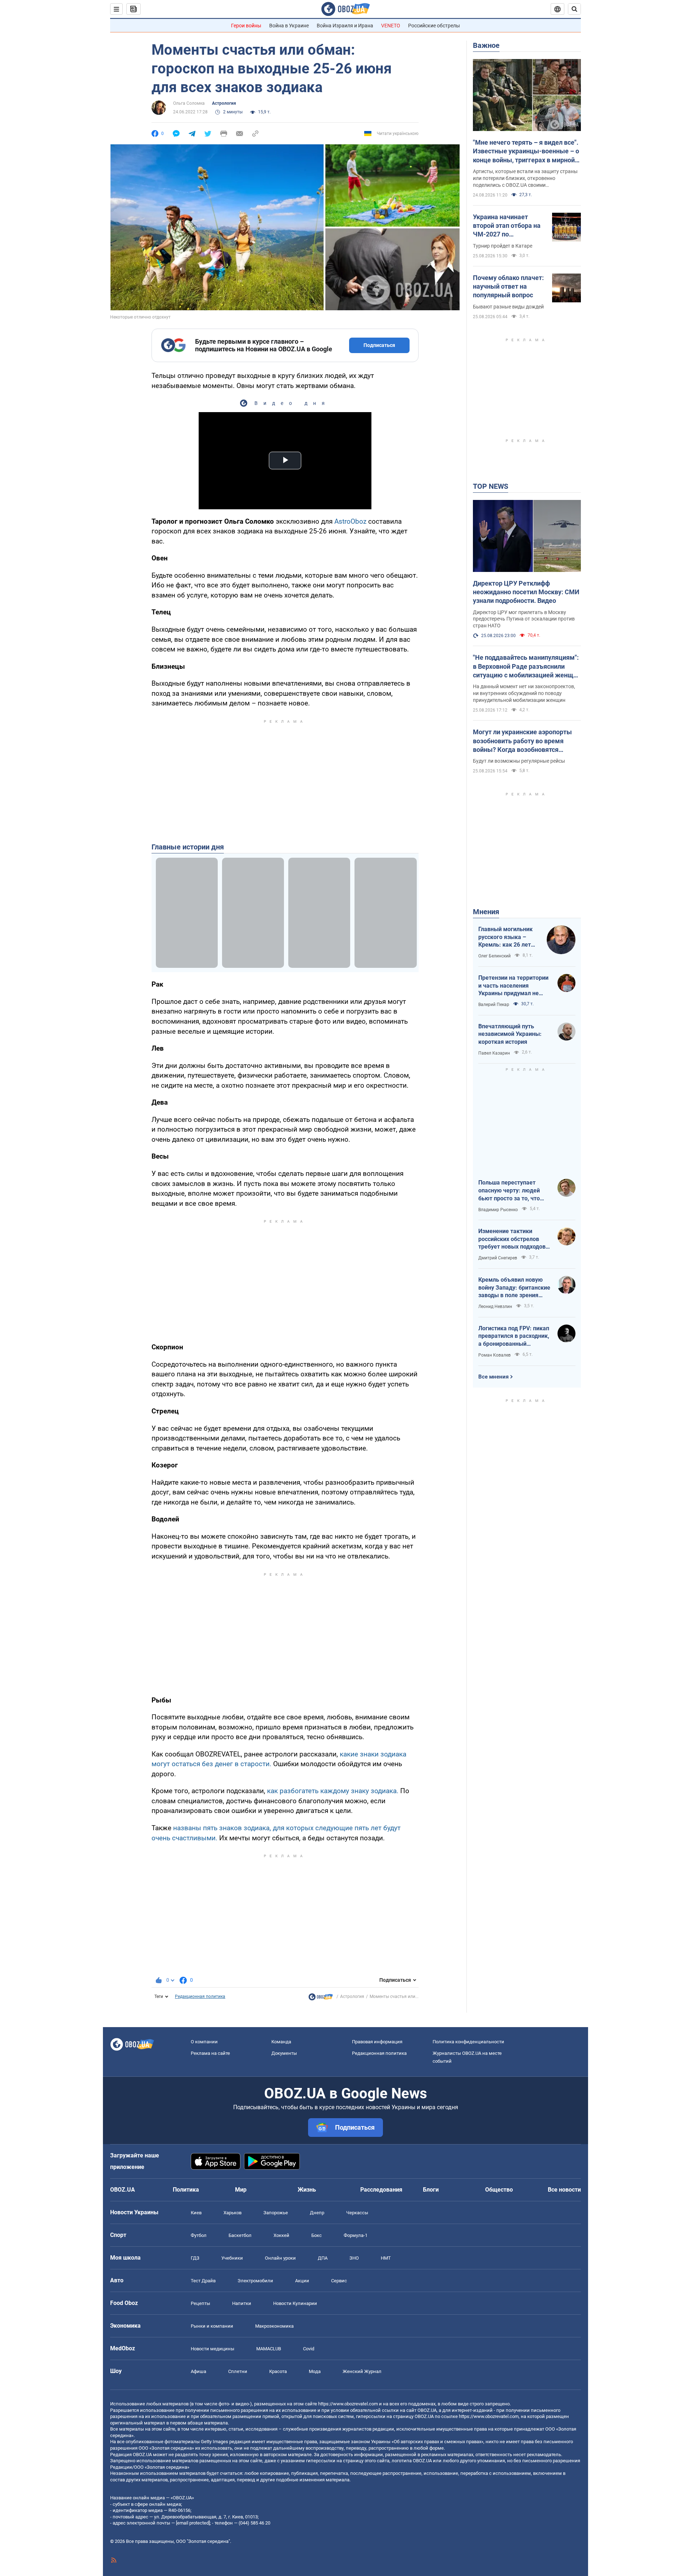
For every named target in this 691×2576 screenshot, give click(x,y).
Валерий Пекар (494, 1005)
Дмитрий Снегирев (498, 1258)
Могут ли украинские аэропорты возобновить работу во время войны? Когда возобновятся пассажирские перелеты (522, 741)
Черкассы (357, 2213)
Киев (196, 2213)
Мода (315, 2371)
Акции (302, 2281)
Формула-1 (356, 2235)
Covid (309, 2349)
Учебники (232, 2258)
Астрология (224, 103)
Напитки (242, 2303)
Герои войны (246, 26)
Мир (241, 2190)
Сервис (339, 2281)
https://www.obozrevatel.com (348, 2404)
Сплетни (238, 2371)
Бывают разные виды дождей (508, 307)
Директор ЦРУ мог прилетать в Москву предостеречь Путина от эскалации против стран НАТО (524, 619)
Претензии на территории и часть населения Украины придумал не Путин (513, 986)
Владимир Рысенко (498, 1210)
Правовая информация (377, 2042)
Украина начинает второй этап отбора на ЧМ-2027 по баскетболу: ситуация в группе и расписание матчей (509, 226)
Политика (186, 2190)
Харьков (232, 2213)
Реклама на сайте (210, 2053)
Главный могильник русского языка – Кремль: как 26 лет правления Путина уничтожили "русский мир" (507, 937)
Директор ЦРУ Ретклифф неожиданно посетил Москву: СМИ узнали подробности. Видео (526, 592)
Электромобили (255, 2281)
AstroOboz (350, 521)
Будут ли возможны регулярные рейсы (519, 761)
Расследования (381, 2190)
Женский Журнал (362, 2371)
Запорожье (276, 2213)
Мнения (486, 912)
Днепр (317, 2213)
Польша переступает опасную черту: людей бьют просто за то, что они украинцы (509, 1191)
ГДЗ (195, 2258)
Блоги (431, 2190)
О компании (204, 2042)
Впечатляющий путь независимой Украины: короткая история (510, 1034)
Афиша (198, 2371)
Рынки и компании (212, 2326)
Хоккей (281, 2235)
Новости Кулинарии (295, 2303)
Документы (284, 2053)
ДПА (323, 2258)
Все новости (564, 2190)
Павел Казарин (494, 1053)
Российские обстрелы (434, 26)
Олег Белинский (494, 956)
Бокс (317, 2235)
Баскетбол (240, 2235)
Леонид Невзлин (495, 1307)
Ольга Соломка (189, 103)
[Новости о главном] (321, 1999)
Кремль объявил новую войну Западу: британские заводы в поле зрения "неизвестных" (514, 1288)
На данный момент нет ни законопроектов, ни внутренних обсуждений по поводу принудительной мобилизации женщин (524, 693)
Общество (499, 2190)
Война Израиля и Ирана (345, 26)
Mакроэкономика (274, 2326)
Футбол (199, 2235)
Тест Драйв (203, 2281)
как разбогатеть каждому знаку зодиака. (333, 1791)
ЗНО (354, 2258)
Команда (281, 2042)
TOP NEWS (491, 486)
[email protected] (193, 2523)
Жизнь (307, 2190)
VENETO (391, 26)
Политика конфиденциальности (468, 2042)
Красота (278, 2371)
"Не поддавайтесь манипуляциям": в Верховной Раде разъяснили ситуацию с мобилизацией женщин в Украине (527, 667)
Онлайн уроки (280, 2258)
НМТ (386, 2258)
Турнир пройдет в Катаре (503, 246)
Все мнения (493, 1377)
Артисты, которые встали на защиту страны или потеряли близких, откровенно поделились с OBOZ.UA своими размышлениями (525, 179)
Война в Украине (289, 26)
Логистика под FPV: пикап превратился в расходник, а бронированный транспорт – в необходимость (514, 1336)
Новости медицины (213, 2349)
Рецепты (200, 2303)
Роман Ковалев (494, 1355)
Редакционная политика (200, 1997)
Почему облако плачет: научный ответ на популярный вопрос (508, 287)
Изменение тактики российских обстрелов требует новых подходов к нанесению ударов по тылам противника (514, 1239)
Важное (486, 45)
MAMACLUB (269, 2349)
